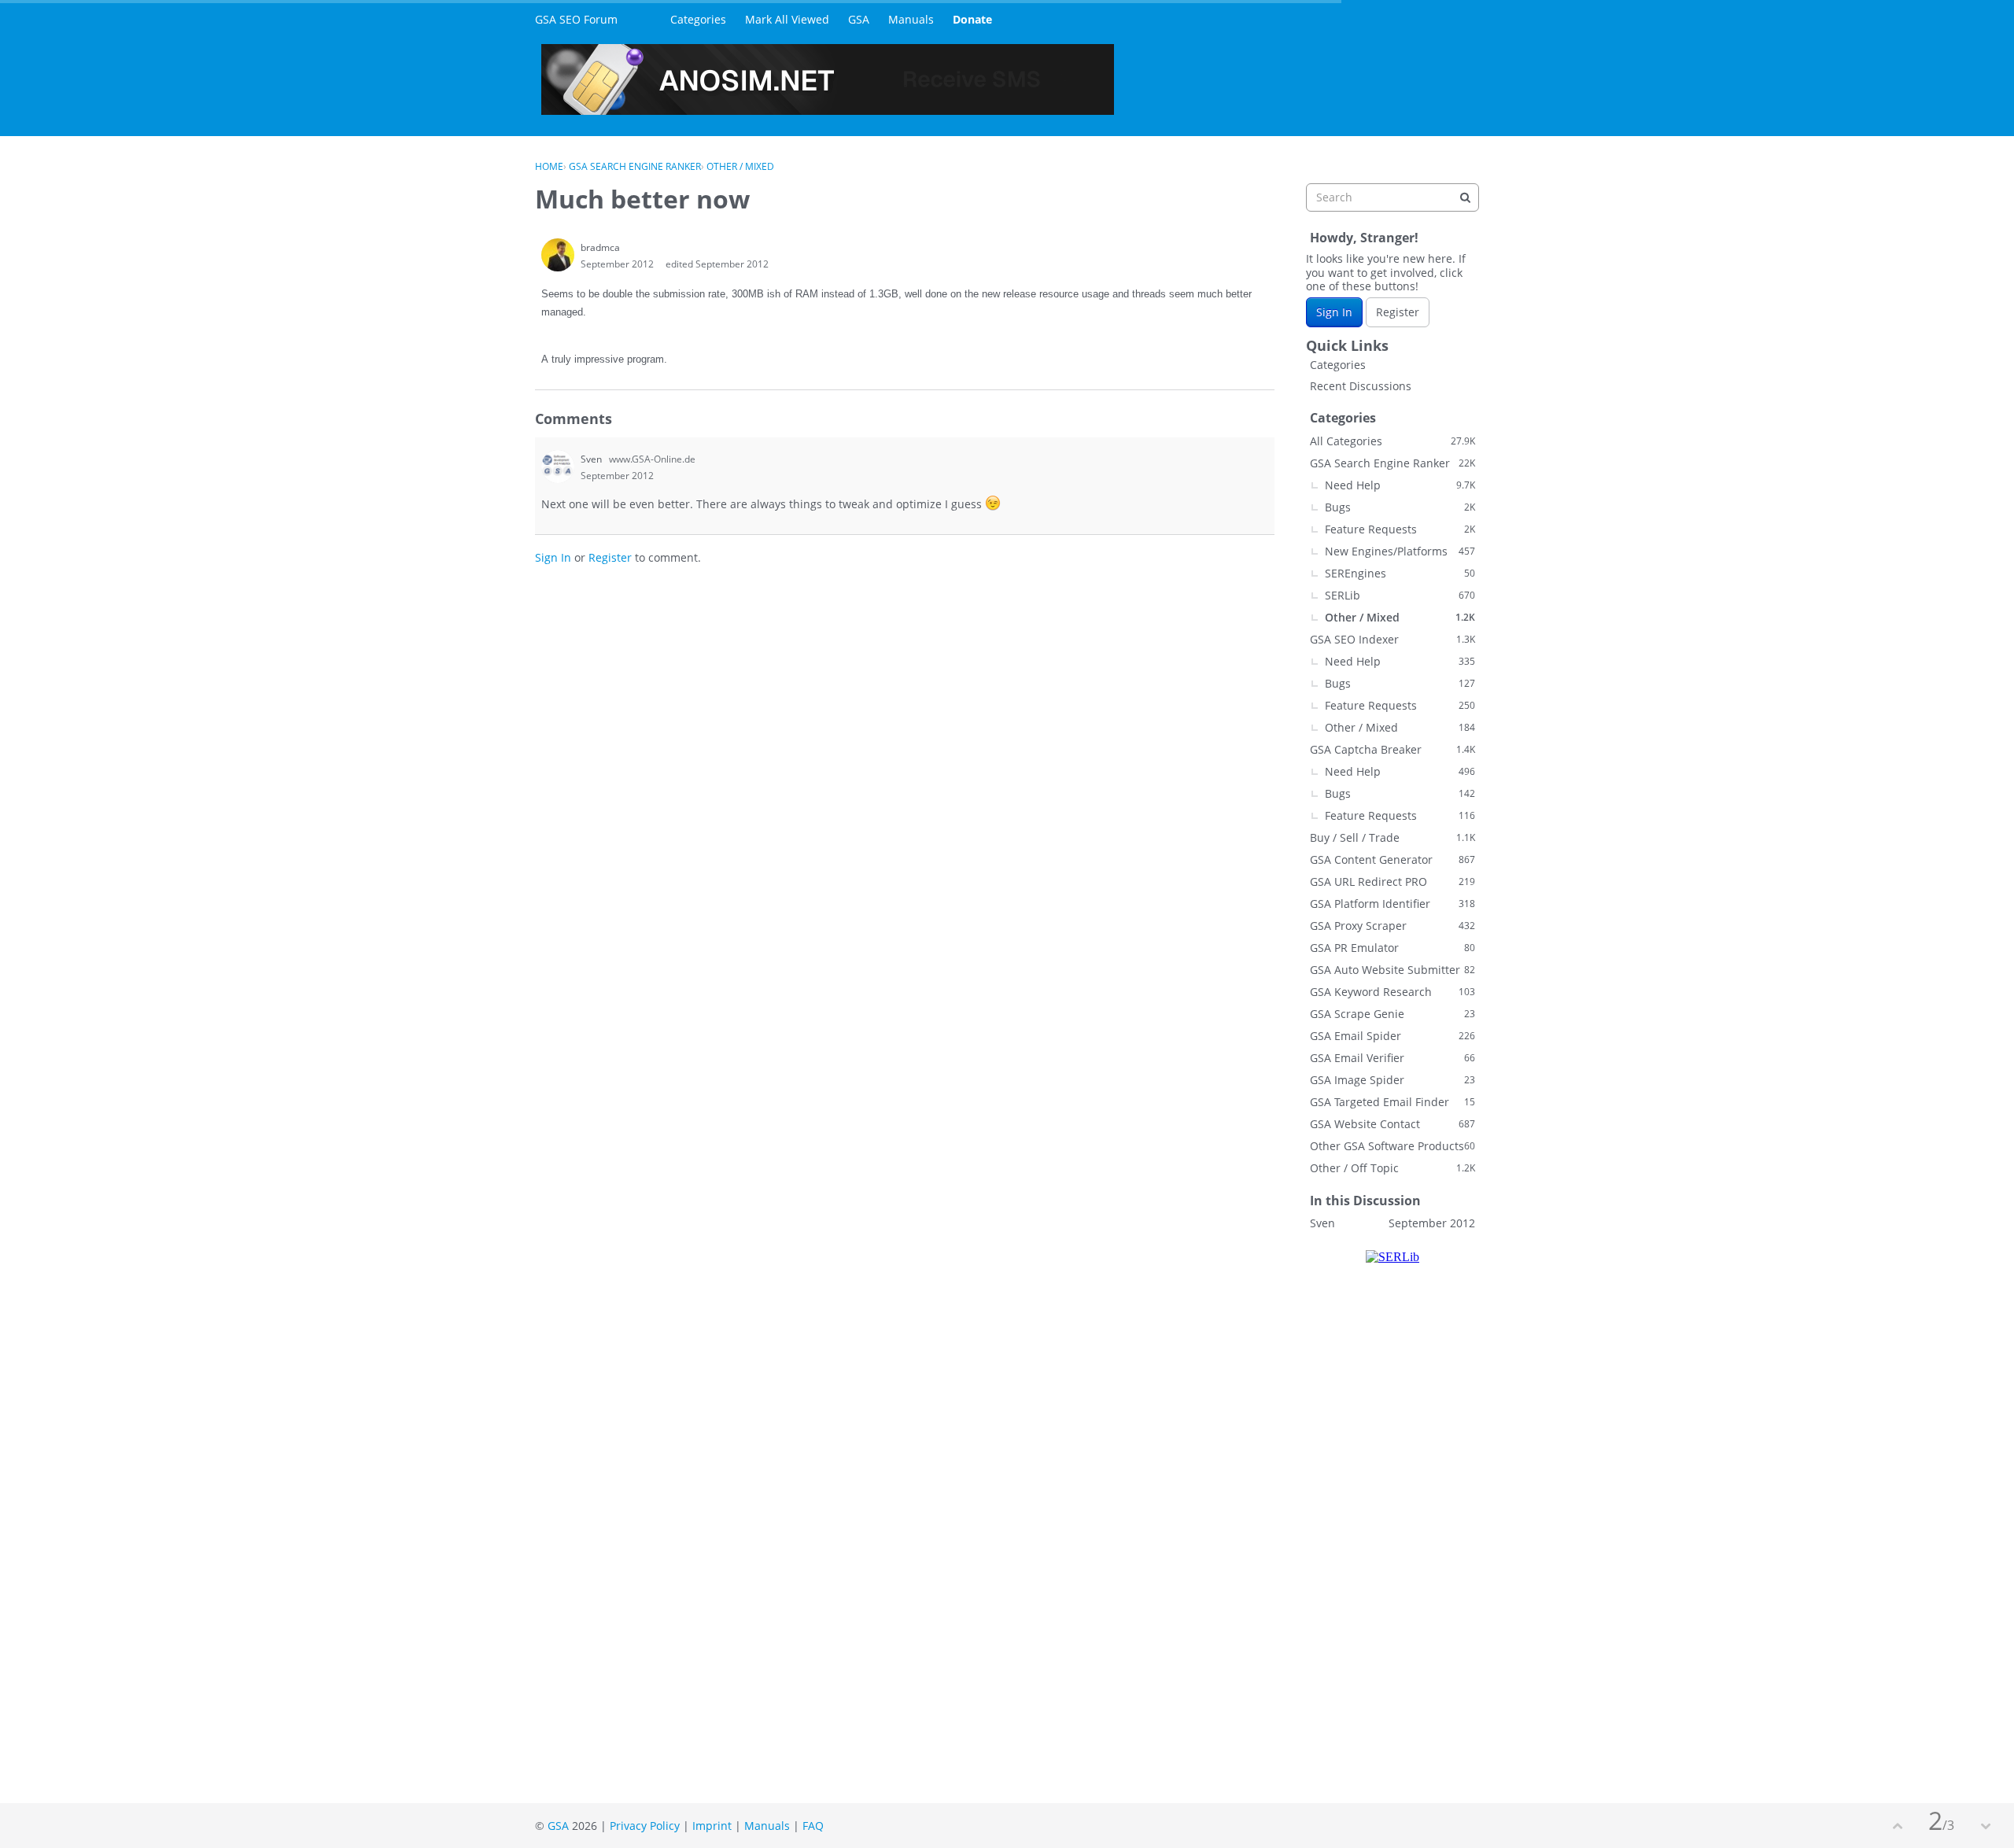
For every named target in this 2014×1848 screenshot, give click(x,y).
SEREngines (1400, 573)
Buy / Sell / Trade (1392, 837)
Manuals (911, 19)
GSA (859, 19)
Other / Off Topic (1392, 1168)
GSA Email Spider (1392, 1036)
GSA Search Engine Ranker (1392, 463)
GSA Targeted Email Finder (1392, 1102)
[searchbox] (1392, 197)
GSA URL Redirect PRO (1392, 882)
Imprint (712, 1826)
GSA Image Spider (1392, 1080)
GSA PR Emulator (1392, 948)
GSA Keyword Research (1392, 992)
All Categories (1392, 441)
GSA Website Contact (1392, 1124)
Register (610, 557)
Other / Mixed (1400, 617)
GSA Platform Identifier (1392, 904)
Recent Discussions (1361, 386)
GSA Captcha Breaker (1392, 749)
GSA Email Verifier (1392, 1058)
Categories (698, 19)
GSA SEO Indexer (1392, 639)
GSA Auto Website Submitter (1392, 970)
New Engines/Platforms (1400, 551)
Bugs (1400, 507)
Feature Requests (1400, 529)
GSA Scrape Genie (1392, 1014)
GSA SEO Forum (576, 19)
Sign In (553, 557)
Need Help (1400, 485)
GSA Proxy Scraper (1392, 926)
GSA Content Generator (1392, 859)
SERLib (1400, 595)
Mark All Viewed (787, 19)
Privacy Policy (645, 1826)
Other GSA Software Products (1392, 1146)
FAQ (813, 1826)
